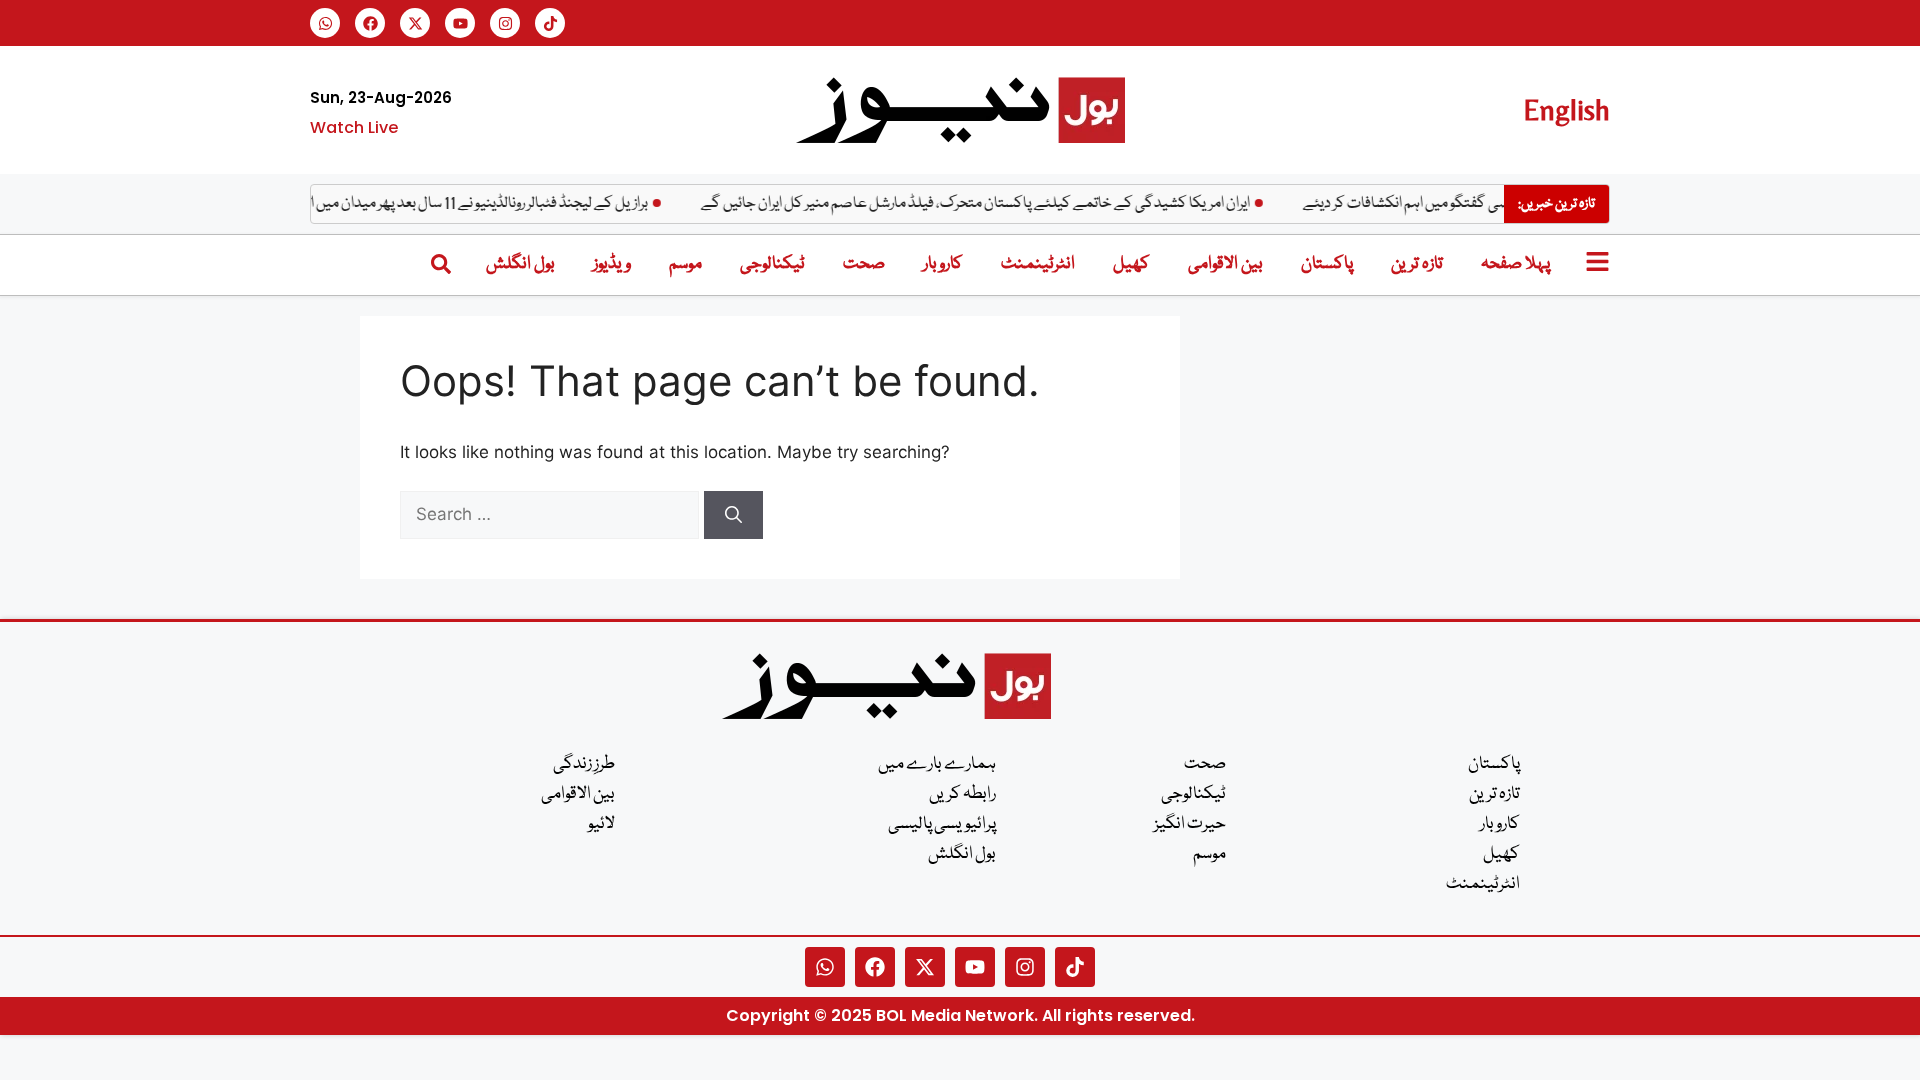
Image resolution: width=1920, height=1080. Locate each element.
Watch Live (354, 127)
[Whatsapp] (325, 23)
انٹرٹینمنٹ (1038, 264)
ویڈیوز (612, 264)
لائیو (601, 824)
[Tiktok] (550, 23)
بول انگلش (520, 264)
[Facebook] (370, 23)
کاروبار (943, 264)
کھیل (1131, 264)
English (1566, 109)
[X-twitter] (415, 23)
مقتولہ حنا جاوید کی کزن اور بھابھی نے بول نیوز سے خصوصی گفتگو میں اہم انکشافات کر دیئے (1405, 204)
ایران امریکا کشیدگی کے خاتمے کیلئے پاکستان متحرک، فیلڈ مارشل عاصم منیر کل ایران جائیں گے (819, 204)
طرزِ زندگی (584, 764)
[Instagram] (505, 23)
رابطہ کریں (962, 794)
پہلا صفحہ (1515, 264)
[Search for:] (552, 514)
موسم (685, 264)
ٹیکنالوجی (772, 264)
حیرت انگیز (1190, 824)
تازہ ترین (1417, 264)
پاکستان (1327, 264)
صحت (864, 264)
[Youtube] (460, 23)
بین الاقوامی (1225, 264)
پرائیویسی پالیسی (942, 824)
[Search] (733, 515)
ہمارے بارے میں (937, 764)
